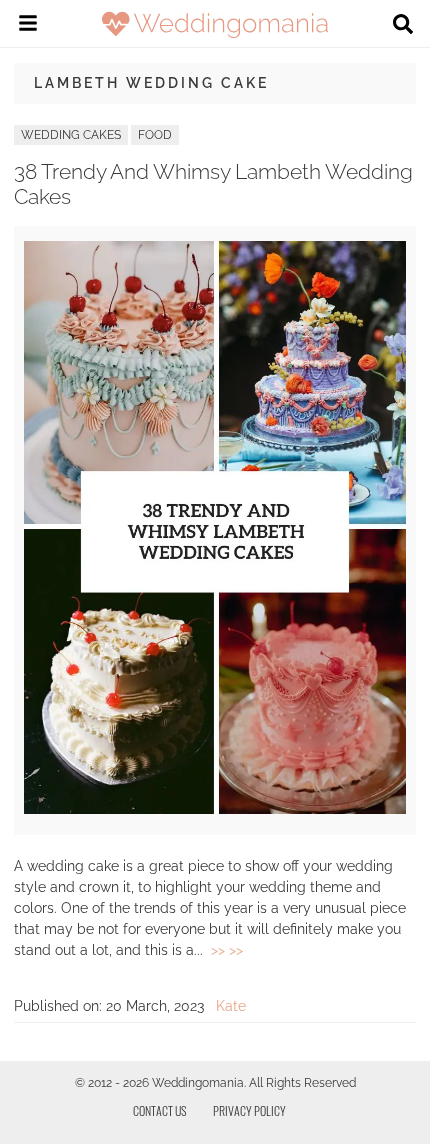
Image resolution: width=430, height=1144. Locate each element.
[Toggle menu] (28, 26)
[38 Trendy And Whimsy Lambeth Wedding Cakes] (215, 809)
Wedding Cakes (71, 135)
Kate (231, 1006)
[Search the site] (403, 26)
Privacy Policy (249, 1110)
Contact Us (160, 1110)
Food (155, 135)
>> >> (227, 950)
